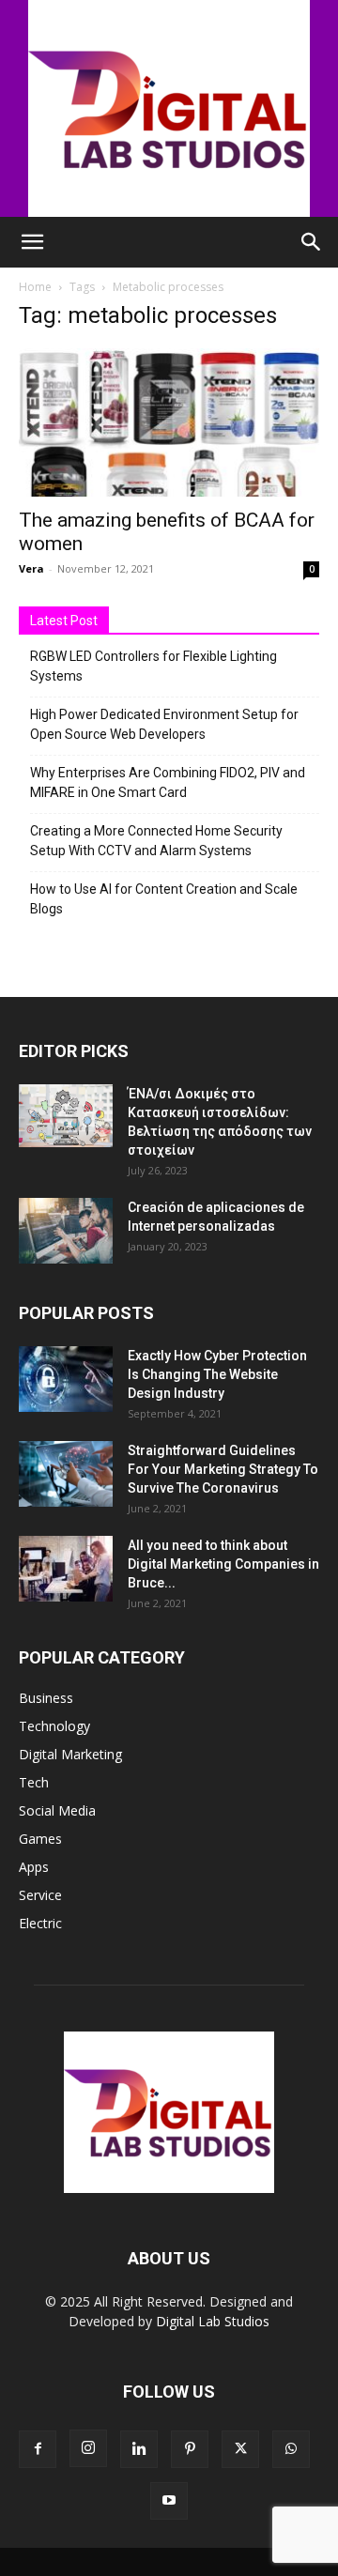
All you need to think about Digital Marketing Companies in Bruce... (223, 1564)
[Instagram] (88, 2448)
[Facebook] (38, 2449)
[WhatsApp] (291, 2449)
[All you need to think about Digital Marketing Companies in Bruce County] (66, 1569)
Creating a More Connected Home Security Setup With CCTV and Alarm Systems (156, 841)
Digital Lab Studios (213, 2321)
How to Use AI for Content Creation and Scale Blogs (164, 899)
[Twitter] (240, 2449)
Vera (31, 568)
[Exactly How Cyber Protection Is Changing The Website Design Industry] (66, 1379)
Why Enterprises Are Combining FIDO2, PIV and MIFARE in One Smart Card (168, 782)
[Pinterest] (190, 2449)
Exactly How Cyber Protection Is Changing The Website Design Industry (217, 1374)
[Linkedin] (139, 2449)
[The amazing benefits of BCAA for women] (169, 422)
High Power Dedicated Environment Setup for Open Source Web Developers (164, 724)
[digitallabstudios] (169, 108)
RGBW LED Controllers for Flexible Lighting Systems (154, 666)
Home (35, 287)
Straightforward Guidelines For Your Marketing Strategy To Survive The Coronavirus (223, 1469)
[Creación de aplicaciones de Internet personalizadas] (66, 1231)
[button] (32, 242)
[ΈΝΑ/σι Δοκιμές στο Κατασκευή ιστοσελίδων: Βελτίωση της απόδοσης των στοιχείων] (66, 1116)
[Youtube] (169, 2501)
